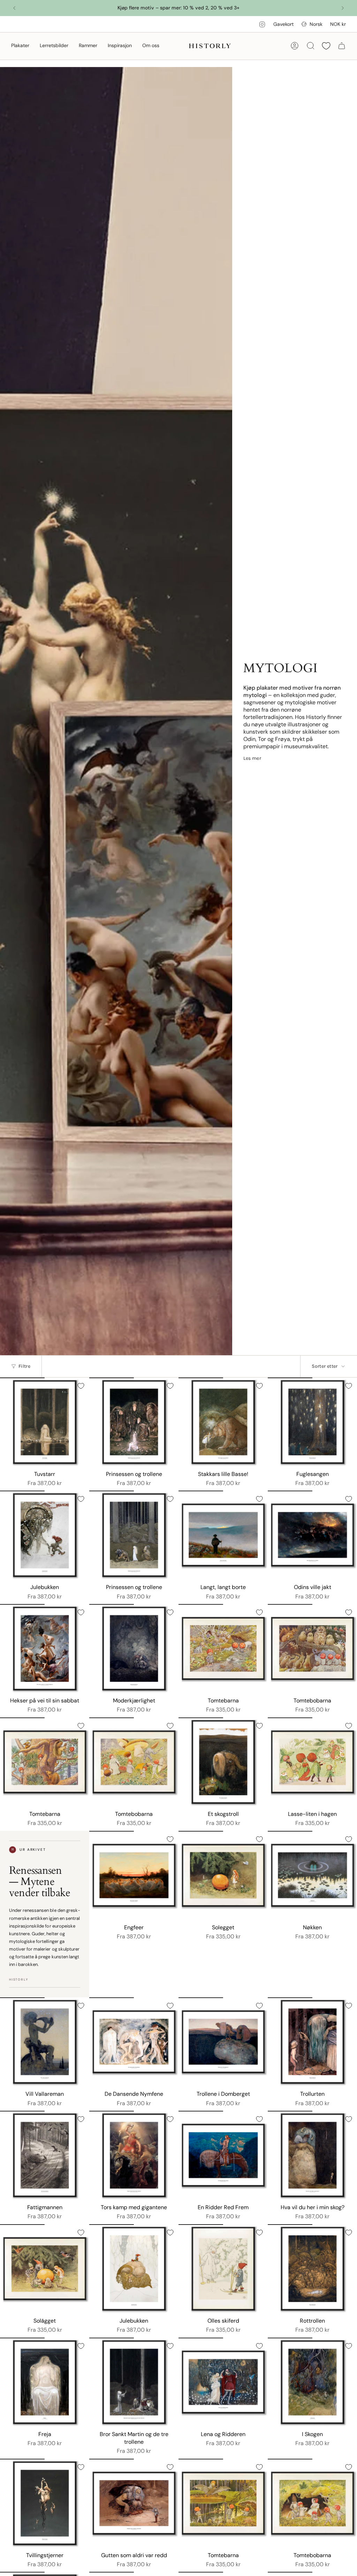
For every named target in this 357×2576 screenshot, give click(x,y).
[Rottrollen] (312, 2269)
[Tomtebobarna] (312, 1649)
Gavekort (283, 24)
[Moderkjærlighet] (134, 1649)
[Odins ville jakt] (312, 1535)
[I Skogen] (312, 2382)
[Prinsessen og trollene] (134, 1422)
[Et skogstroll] (223, 1762)
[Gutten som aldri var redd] (134, 2503)
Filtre (24, 1366)
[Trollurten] (312, 2042)
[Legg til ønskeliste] (81, 1386)
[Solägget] (45, 2269)
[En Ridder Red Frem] (223, 2155)
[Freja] (45, 2382)
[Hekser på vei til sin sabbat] (45, 1649)
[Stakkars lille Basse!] (223, 1422)
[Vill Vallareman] (45, 2042)
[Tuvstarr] (45, 1422)
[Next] (343, 8)
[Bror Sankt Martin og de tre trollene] (134, 2382)
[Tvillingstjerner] (45, 2503)
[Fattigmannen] (45, 2155)
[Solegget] (223, 1876)
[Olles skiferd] (223, 2269)
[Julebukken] (45, 1535)
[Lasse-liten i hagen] (312, 1762)
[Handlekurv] (342, 46)
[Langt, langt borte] (223, 1535)
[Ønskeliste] (326, 46)
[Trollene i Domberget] (223, 2042)
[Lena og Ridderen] (223, 2382)
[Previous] (14, 8)
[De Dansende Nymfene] (134, 2042)
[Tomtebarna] (223, 1649)
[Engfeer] (134, 1876)
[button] (20, 46)
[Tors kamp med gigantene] (134, 2155)
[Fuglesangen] (312, 1422)
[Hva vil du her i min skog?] (312, 2155)
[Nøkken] (312, 1876)
